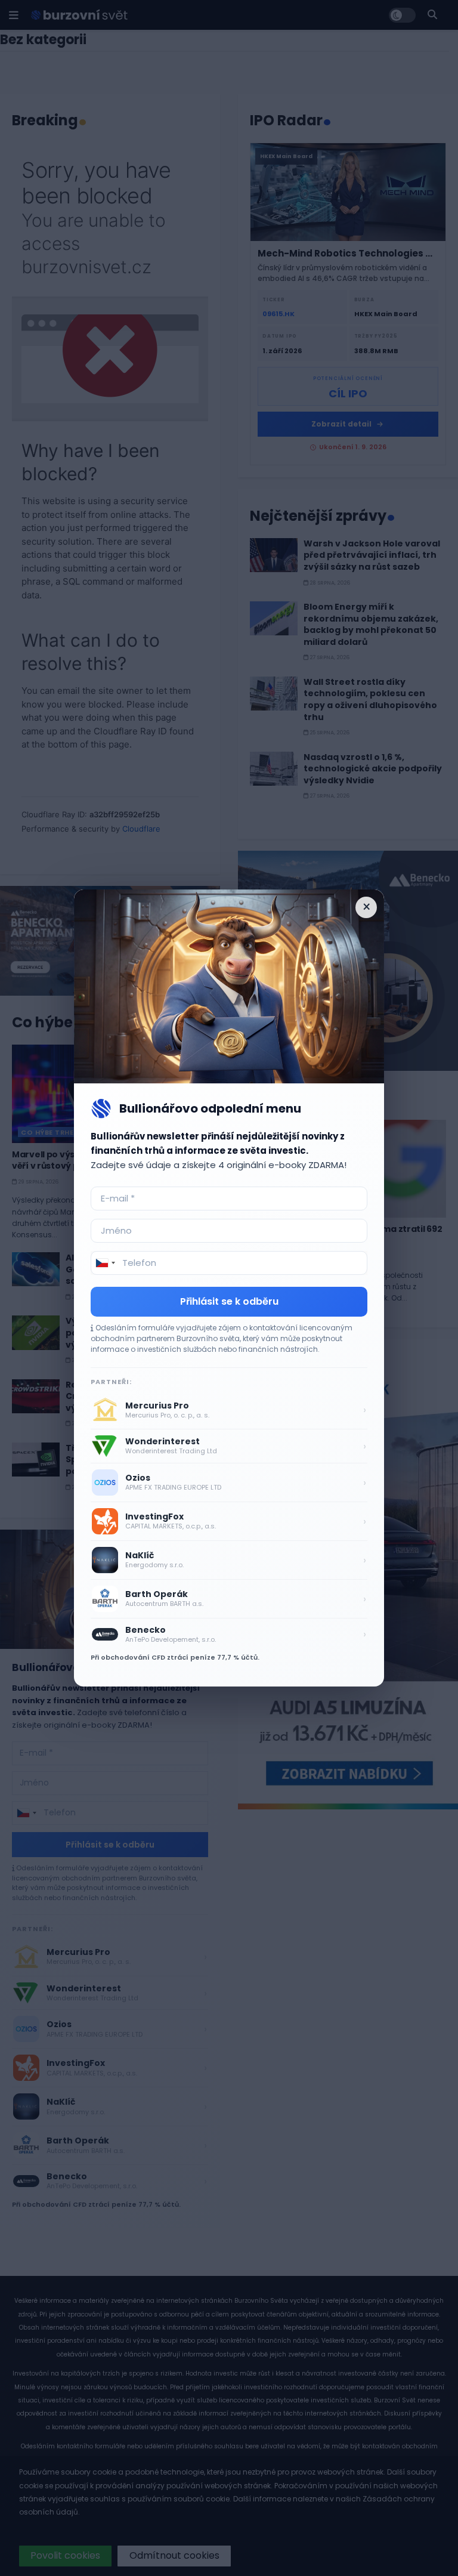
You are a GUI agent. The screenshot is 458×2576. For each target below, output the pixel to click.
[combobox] (105, 1263)
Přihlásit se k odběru (229, 1301)
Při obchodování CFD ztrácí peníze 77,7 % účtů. (175, 1657)
